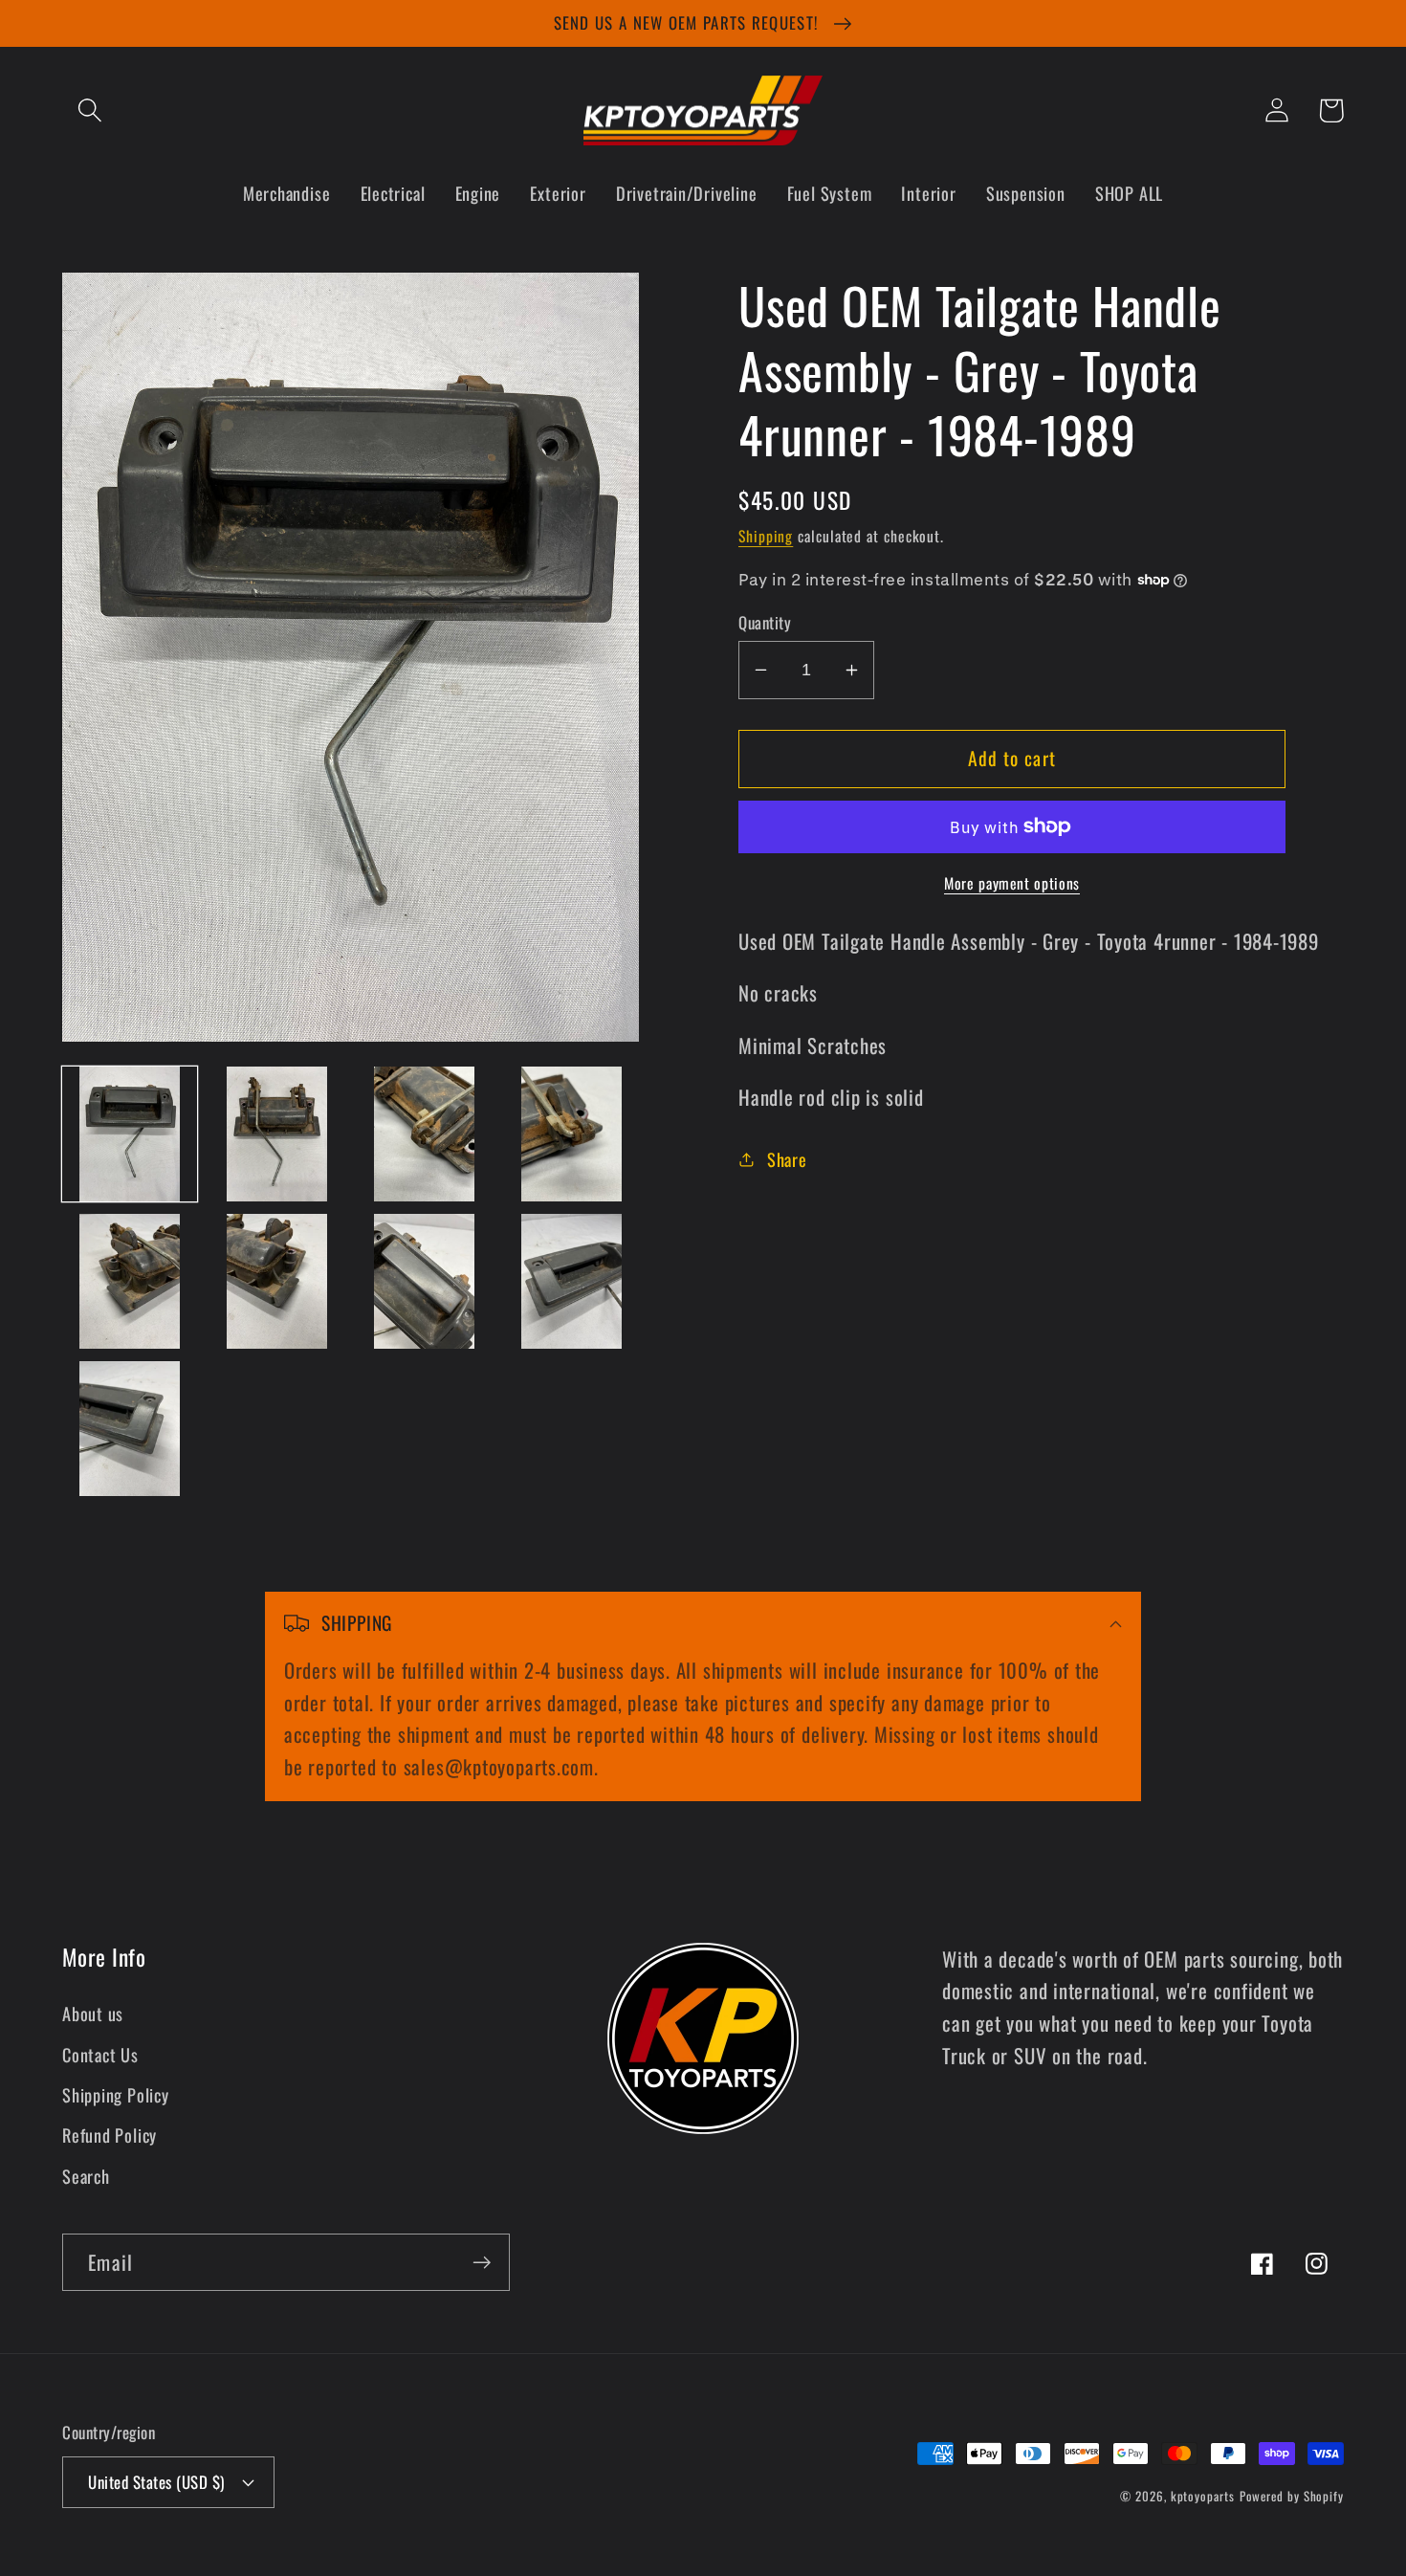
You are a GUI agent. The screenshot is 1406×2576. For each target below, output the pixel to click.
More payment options (1012, 884)
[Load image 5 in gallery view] (130, 1281)
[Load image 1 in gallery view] (130, 1134)
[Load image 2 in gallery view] (277, 1134)
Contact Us (100, 2054)
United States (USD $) (156, 2482)
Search (86, 2176)
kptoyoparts (1203, 2496)
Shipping (766, 536)
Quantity (765, 622)
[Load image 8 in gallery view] (571, 1281)
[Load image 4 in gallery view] (571, 1134)
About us (93, 2013)
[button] (89, 110)
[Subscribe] (482, 2263)
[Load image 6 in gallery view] (277, 1281)
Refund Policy (110, 2135)
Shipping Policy (116, 2094)
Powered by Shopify (1292, 2496)
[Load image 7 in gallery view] (424, 1281)
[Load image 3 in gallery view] (424, 1134)
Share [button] (787, 1159)
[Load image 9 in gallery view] (130, 1429)
